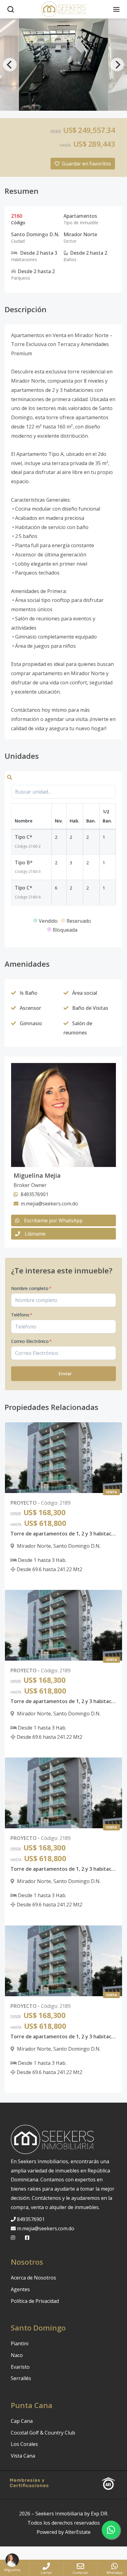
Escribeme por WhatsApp (53, 1220)
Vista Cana (23, 2456)
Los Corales (24, 2444)
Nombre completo (31, 1288)
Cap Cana (22, 2421)
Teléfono (22, 1315)
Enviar (65, 1374)
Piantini (20, 2343)
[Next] (117, 65)
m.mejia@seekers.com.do (46, 2228)
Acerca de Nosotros (33, 2278)
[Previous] (10, 65)
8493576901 (31, 2219)
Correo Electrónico (31, 1341)
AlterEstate (78, 2532)
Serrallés (21, 2378)
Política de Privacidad (35, 2301)
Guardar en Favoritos (86, 164)
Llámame (35, 1234)
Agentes (20, 2289)
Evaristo (20, 2367)
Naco (17, 2355)
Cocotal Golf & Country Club (43, 2433)
